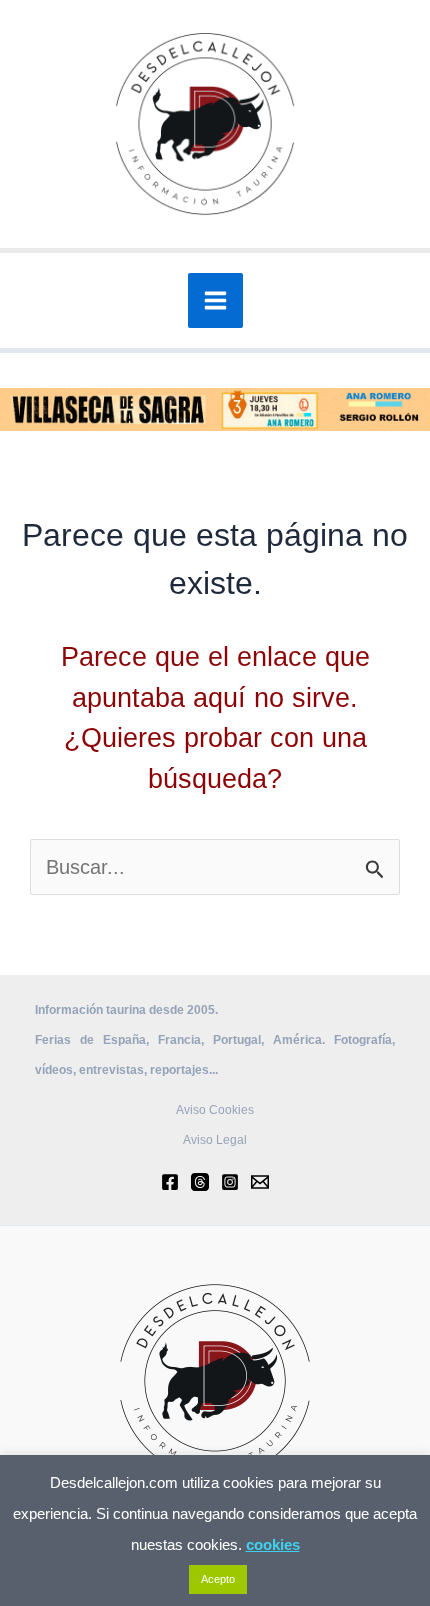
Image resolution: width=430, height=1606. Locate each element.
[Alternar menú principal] (215, 300)
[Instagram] (230, 1182)
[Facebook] (170, 1182)
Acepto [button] (218, 1579)
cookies (273, 1544)
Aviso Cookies (215, 1110)
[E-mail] (260, 1182)
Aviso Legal (215, 1140)
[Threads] (200, 1182)
